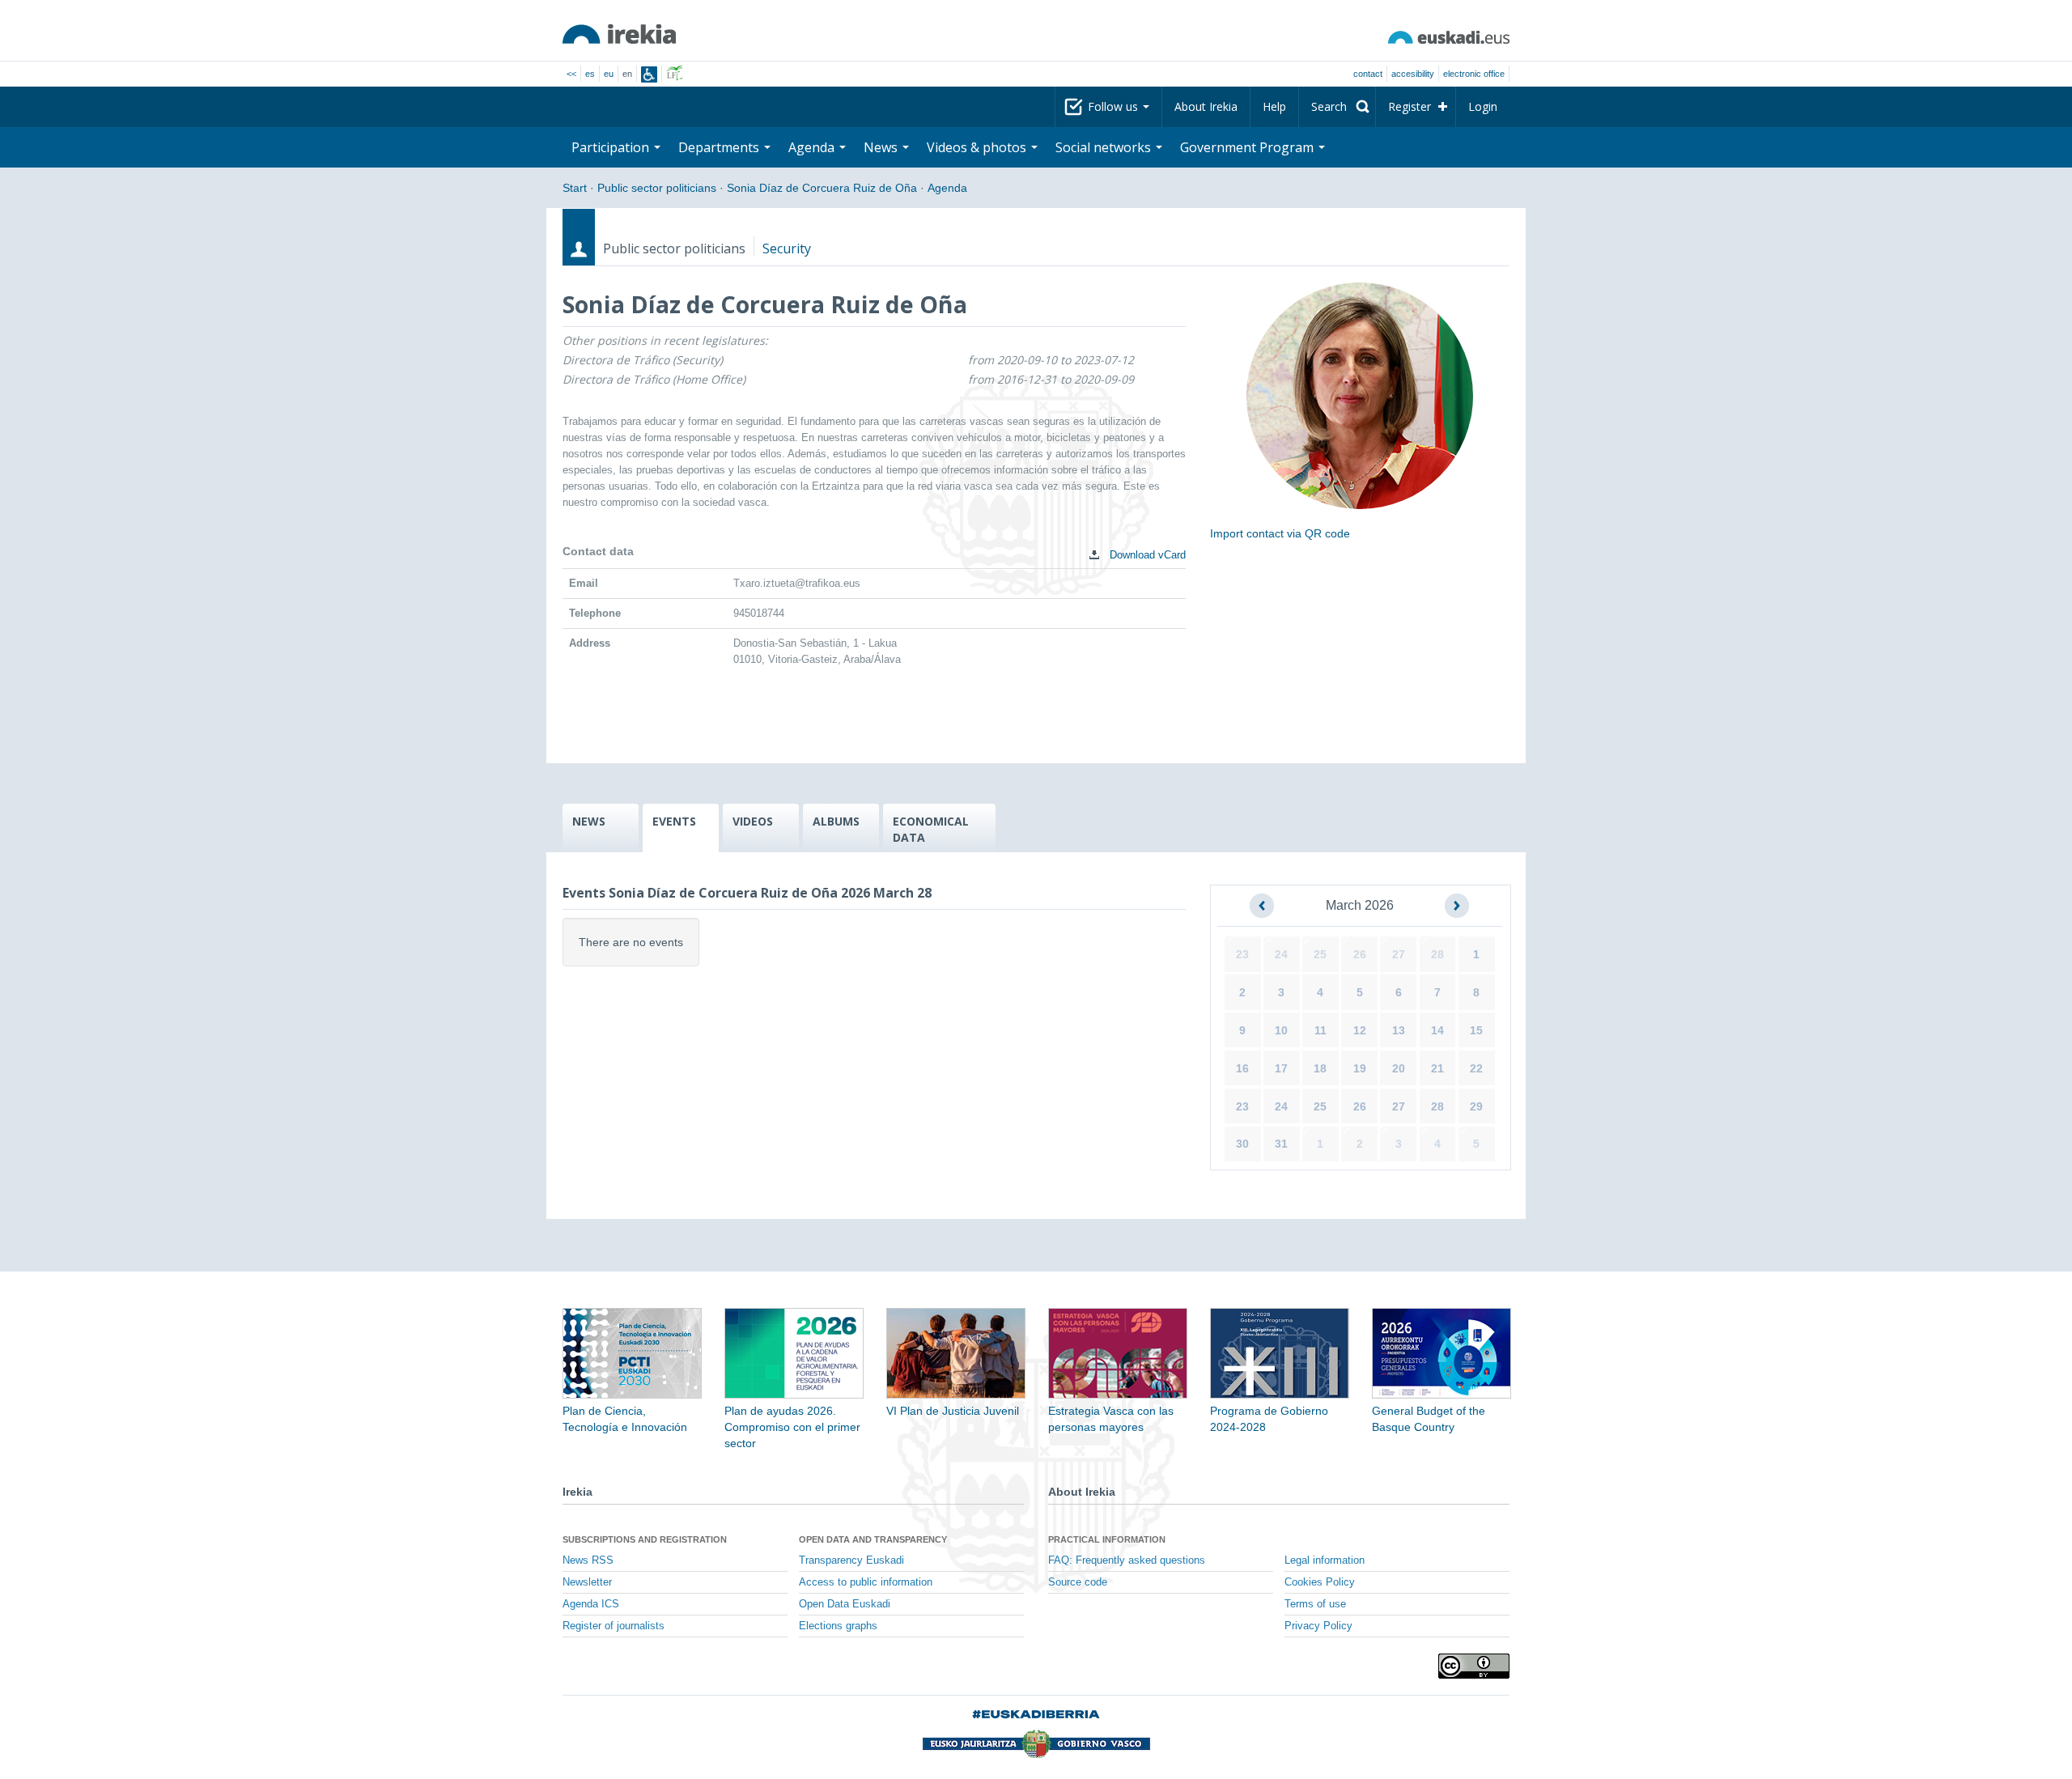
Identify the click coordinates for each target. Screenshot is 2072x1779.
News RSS (588, 1560)
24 (1281, 954)
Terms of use (1315, 1604)
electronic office (1474, 74)
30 (1242, 1144)
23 (1242, 954)
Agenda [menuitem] (813, 147)
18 (1320, 1068)
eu (609, 74)
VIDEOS (753, 821)
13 (1399, 1030)
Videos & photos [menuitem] (978, 147)
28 (1437, 954)
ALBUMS (836, 821)
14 (1437, 1030)
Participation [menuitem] (612, 147)
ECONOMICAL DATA (931, 829)
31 (1281, 1144)
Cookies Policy (1320, 1582)
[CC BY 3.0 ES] (1474, 1666)
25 (1320, 954)
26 (1360, 954)
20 (1399, 1068)
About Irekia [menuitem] (1206, 106)
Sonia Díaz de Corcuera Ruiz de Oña (822, 188)
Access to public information (866, 1582)
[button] (1262, 906)
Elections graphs (838, 1626)
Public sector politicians (657, 188)
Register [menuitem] (1410, 106)
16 (1242, 1068)
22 (1476, 1068)
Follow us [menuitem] (1115, 106)
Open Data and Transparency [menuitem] (873, 1539)
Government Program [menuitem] (1248, 147)
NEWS (589, 821)
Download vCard (1146, 555)
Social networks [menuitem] (1105, 147)
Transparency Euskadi (851, 1560)
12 (1360, 1030)
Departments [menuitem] (720, 147)
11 (1320, 1030)
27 (1399, 954)
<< (571, 74)
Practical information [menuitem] (1107, 1539)
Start (575, 188)
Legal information (1325, 1560)
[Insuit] (649, 74)
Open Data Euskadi (845, 1604)
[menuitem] (1337, 107)
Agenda (947, 188)
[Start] (619, 34)
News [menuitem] (882, 147)
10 (1281, 1030)
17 (1281, 1068)
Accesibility (1413, 74)
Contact (1368, 74)
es (590, 74)
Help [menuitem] (1274, 106)
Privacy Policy (1318, 1626)
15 (1476, 1030)
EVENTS (674, 821)
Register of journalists (614, 1626)
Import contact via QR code (1280, 533)
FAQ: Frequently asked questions (1127, 1560)
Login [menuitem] (1483, 106)
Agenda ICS (591, 1604)
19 (1360, 1068)
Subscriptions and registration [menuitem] (645, 1539)
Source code (1078, 1582)
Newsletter (587, 1582)
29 (1476, 1106)
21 (1437, 1068)
